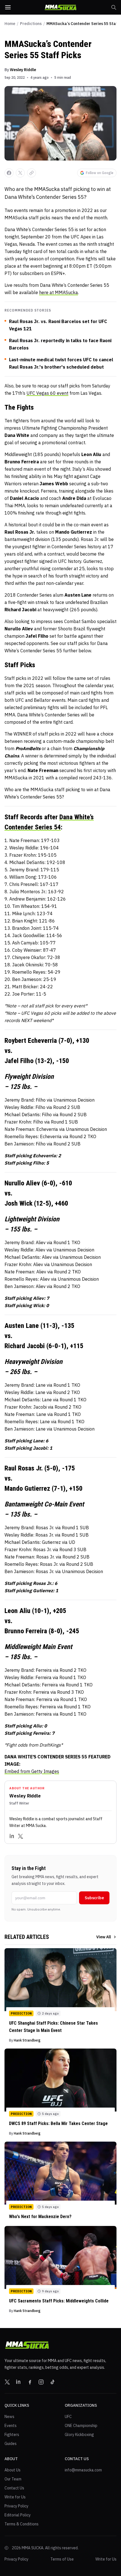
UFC (68, 2417)
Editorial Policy (18, 2515)
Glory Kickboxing (79, 2435)
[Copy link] (32, 173)
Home (10, 24)
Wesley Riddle (23, 70)
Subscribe (94, 1898)
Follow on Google (100, 173)
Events (11, 2426)
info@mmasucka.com (83, 2470)
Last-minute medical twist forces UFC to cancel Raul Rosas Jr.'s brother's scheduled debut (61, 363)
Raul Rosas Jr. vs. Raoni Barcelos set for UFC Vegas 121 (58, 325)
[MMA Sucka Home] (60, 7)
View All (104, 1937)
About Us (13, 2470)
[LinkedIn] (12, 1836)
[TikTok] (52, 2382)
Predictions (31, 24)
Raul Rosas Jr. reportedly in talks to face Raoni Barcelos (60, 344)
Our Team (13, 2479)
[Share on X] (20, 173)
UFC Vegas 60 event (47, 393)
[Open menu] (8, 7)
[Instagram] (41, 2382)
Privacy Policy (16, 2506)
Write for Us (15, 2497)
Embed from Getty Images (32, 1771)
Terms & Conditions (22, 2524)
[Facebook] (30, 2382)
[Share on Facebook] (9, 173)
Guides (11, 2444)
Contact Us (14, 2488)
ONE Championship (81, 2426)
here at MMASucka (59, 292)
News (9, 2417)
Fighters (12, 2435)
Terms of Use (62, 2559)
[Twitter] (21, 1836)
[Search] (114, 7)
